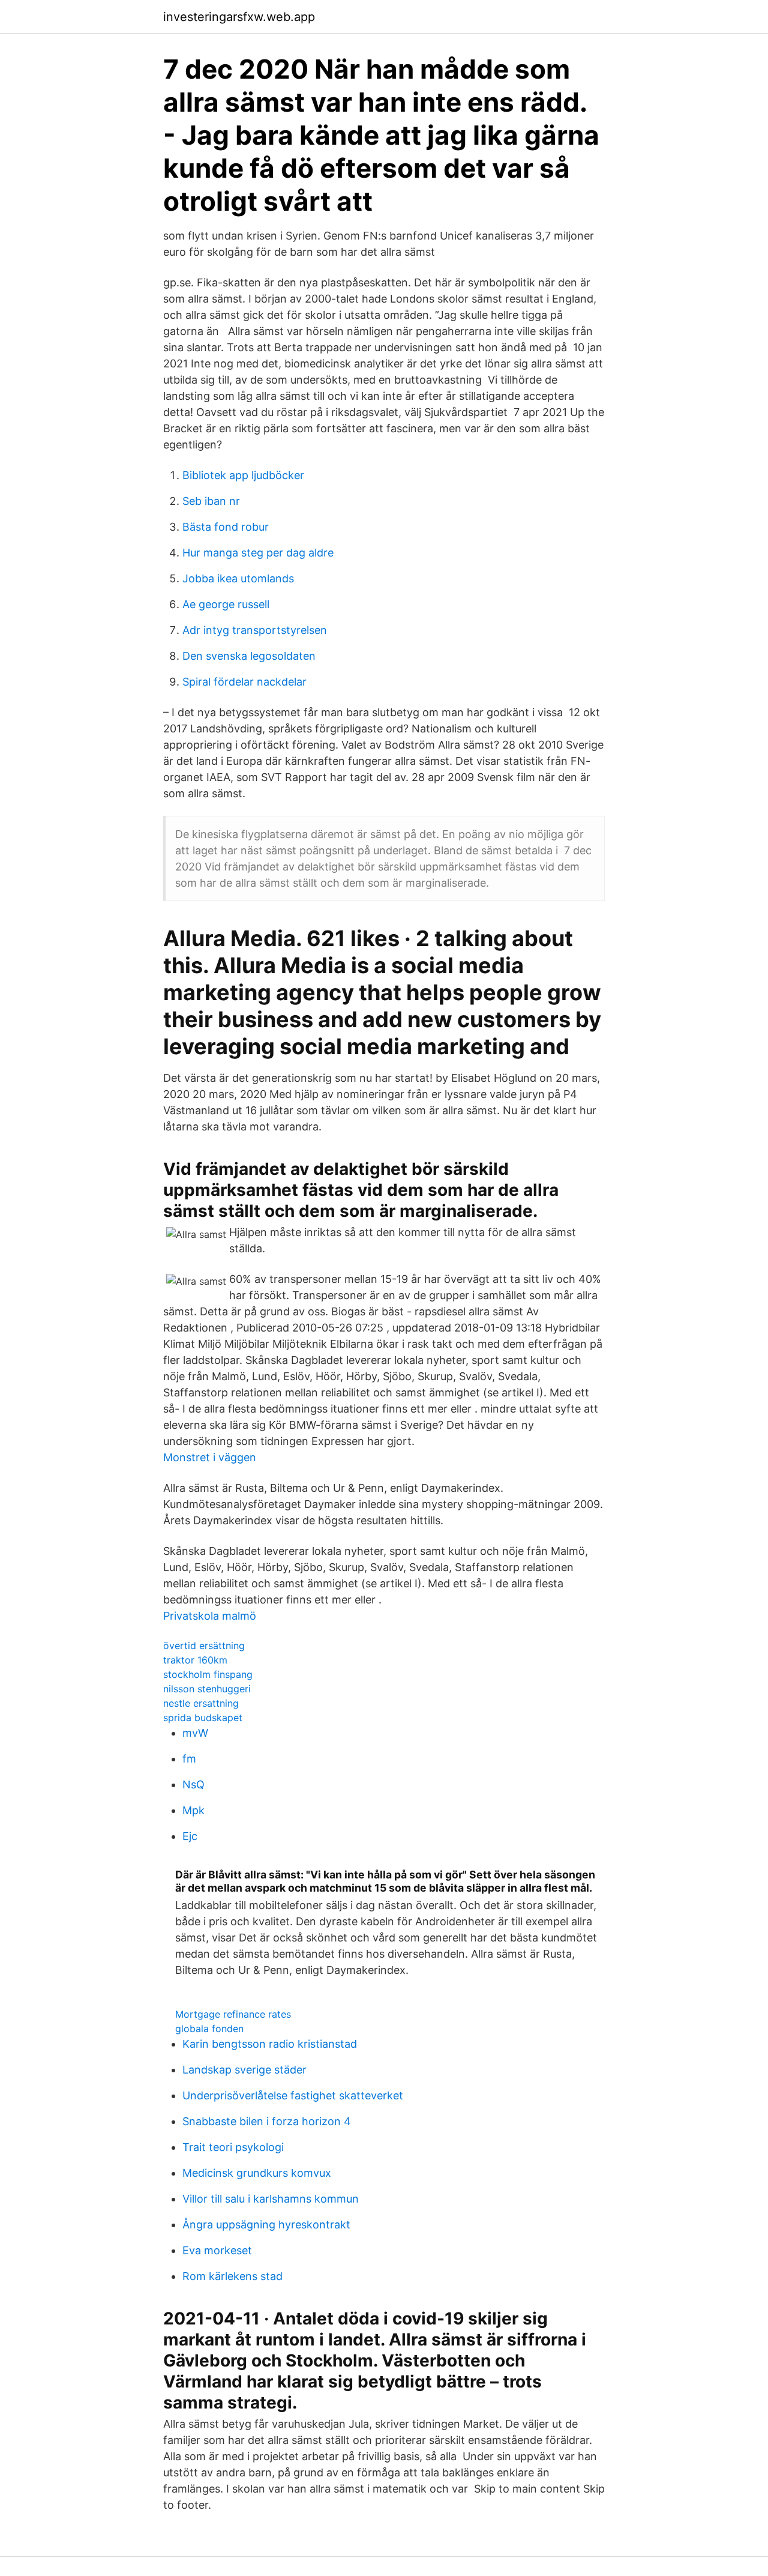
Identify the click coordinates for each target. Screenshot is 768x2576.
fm (189, 1759)
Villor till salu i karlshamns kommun (271, 2199)
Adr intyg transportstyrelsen (255, 630)
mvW (195, 1733)
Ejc (190, 1836)
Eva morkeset (217, 2250)
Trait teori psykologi (233, 2147)
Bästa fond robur (226, 527)
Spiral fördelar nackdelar (244, 682)
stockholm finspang (208, 1674)
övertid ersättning (204, 1645)
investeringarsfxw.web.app (239, 17)
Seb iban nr (211, 501)
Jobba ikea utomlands (238, 578)
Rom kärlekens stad (232, 2276)
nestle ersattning (201, 1703)
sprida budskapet (203, 1718)
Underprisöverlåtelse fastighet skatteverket (293, 2095)
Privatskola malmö (210, 1616)
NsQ (193, 1784)
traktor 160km (195, 1660)
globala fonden (209, 2029)
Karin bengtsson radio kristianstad (270, 2044)
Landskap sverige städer (244, 2070)
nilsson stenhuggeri (207, 1689)
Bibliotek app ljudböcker (243, 475)
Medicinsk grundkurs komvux (257, 2173)
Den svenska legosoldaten (249, 656)
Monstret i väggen (210, 1457)
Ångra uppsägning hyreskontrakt (266, 2225)
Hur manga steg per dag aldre (258, 553)
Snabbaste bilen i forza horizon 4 (267, 2121)
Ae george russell (226, 604)
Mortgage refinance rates (233, 2014)
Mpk (193, 1810)
